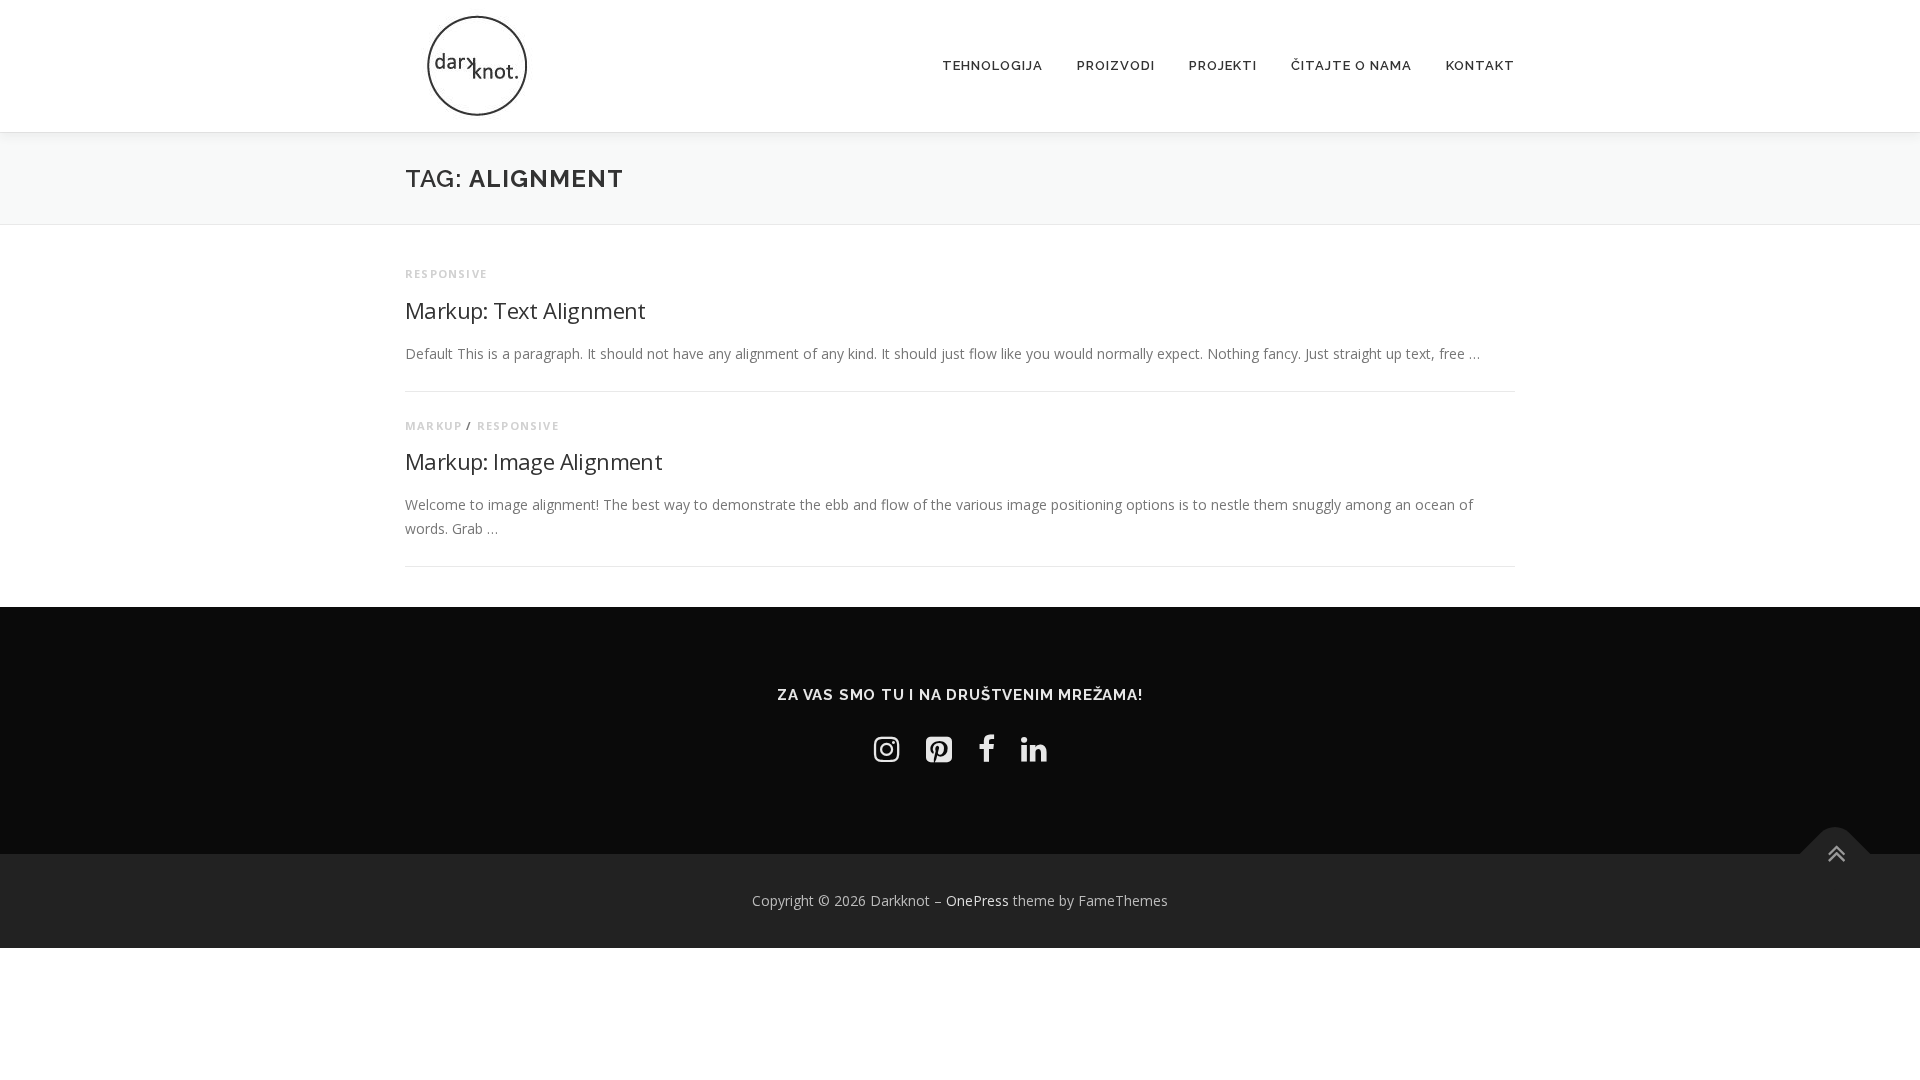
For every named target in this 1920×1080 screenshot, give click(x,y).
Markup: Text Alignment (525, 310)
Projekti (1223, 65)
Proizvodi (1116, 65)
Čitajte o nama (1351, 65)
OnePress (977, 900)
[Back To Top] (1835, 854)
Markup (433, 425)
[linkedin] (1034, 748)
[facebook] (986, 748)
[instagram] (887, 748)
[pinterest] (939, 748)
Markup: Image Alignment (533, 461)
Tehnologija (992, 65)
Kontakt (1480, 65)
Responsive (446, 273)
